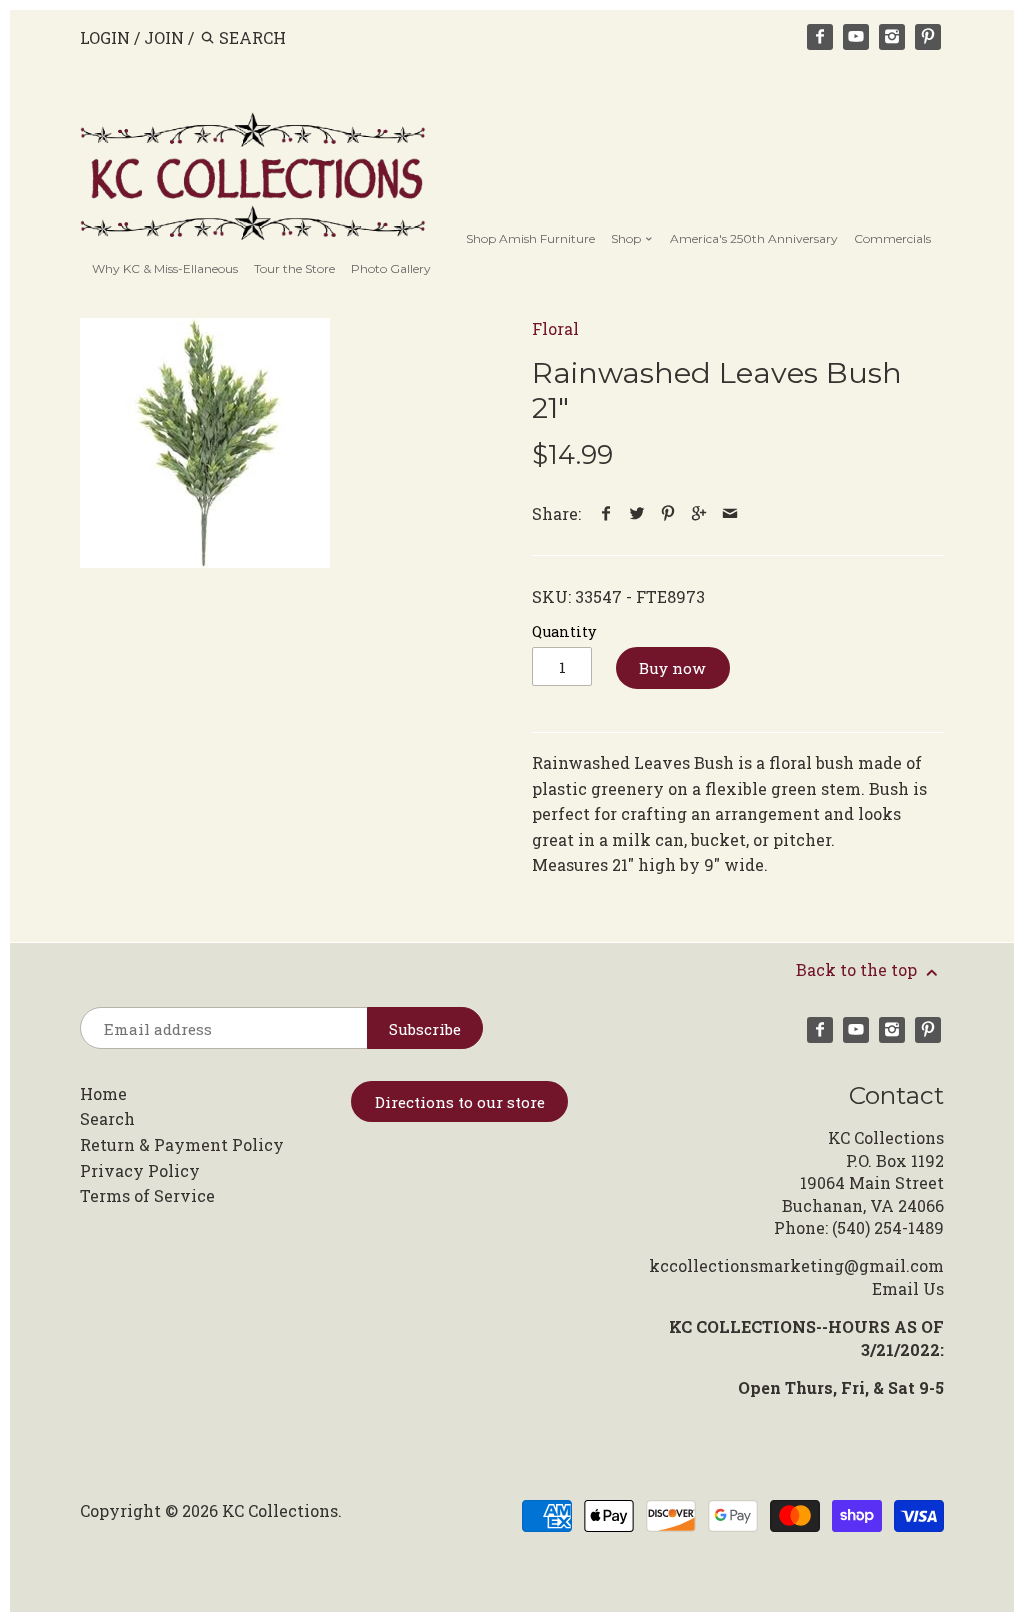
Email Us (908, 1288)
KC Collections (280, 1510)
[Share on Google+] (699, 513)
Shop (627, 238)
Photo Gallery (391, 268)
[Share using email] (730, 513)
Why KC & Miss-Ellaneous (165, 268)
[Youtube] (856, 37)
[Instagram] (892, 37)
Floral (555, 328)
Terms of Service (147, 1195)
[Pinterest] (928, 37)
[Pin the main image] (668, 513)
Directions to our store (460, 1102)
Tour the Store (294, 268)
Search (107, 1118)
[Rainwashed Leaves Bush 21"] (205, 443)
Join (164, 37)
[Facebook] (820, 37)
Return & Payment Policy (182, 1144)
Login (105, 37)
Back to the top (858, 969)
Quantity (564, 631)
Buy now (672, 668)
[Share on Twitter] (637, 513)
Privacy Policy (140, 1170)
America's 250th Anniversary (754, 238)
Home (103, 1093)
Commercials (892, 238)
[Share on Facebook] (606, 513)
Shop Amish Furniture (530, 238)
